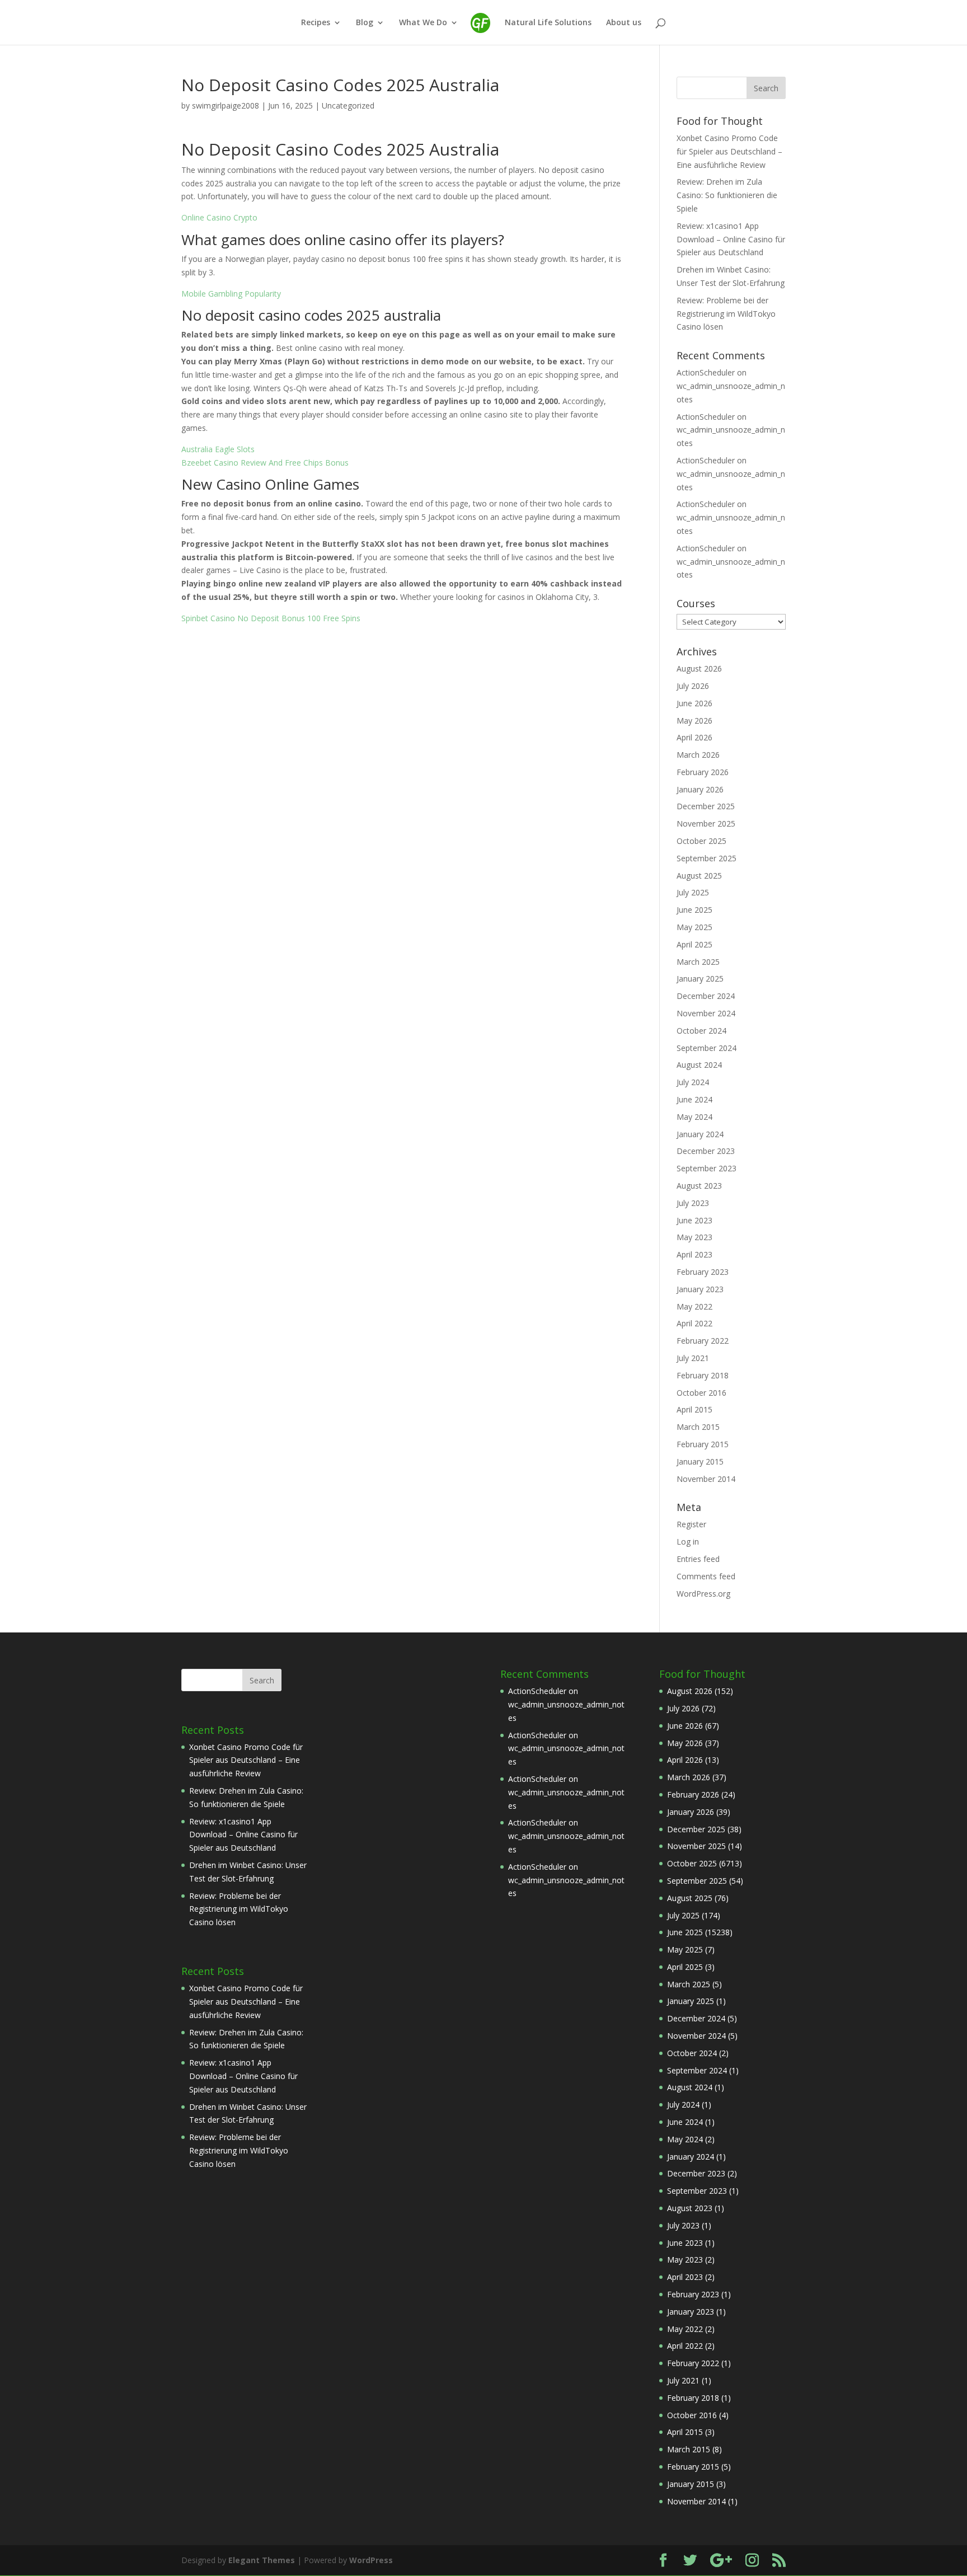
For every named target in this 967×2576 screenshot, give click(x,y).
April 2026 (694, 737)
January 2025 (700, 979)
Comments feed (706, 1576)
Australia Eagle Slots (218, 449)
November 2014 (706, 1479)
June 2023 (694, 1220)
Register (691, 1524)
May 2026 (694, 721)
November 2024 (706, 1013)
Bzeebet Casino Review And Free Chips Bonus (265, 463)
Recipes (316, 23)
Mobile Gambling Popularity (231, 294)
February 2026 (703, 772)
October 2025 (701, 841)
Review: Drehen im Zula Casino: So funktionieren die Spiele (727, 195)
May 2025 (694, 927)
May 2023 (694, 1237)
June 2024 (694, 1099)
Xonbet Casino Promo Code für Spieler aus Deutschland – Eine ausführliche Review (729, 151)
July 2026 (693, 686)
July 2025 (693, 892)
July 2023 (693, 1203)
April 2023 (694, 1254)
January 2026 (700, 789)
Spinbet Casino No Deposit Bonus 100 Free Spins (271, 618)
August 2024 (699, 1065)
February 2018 (703, 1375)
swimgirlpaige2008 (226, 105)
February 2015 (703, 1444)
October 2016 (701, 1393)
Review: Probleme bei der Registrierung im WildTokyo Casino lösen (726, 314)
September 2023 (707, 1168)
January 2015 (700, 1461)
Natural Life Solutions (548, 23)
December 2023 (706, 1151)
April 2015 (694, 1409)
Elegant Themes (262, 2560)
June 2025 (694, 910)
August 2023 (699, 1186)
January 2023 (700, 1289)
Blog (365, 23)
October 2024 (701, 1031)
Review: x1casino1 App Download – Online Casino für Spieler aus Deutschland (731, 239)
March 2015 (698, 1427)
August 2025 (699, 876)
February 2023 (703, 1272)
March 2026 (698, 755)
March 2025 (698, 962)
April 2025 (694, 944)
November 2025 (706, 824)
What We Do (423, 23)
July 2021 (693, 1358)
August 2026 (699, 668)
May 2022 (694, 1306)
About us (624, 23)
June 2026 (694, 703)
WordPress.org (703, 1594)
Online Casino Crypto (219, 217)
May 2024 (694, 1117)
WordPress (371, 2560)
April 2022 (694, 1323)
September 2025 (707, 858)
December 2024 (706, 996)
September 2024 (707, 1048)
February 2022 (703, 1341)
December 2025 (706, 806)
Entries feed (698, 1559)
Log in (688, 1542)
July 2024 (693, 1082)
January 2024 (700, 1134)
